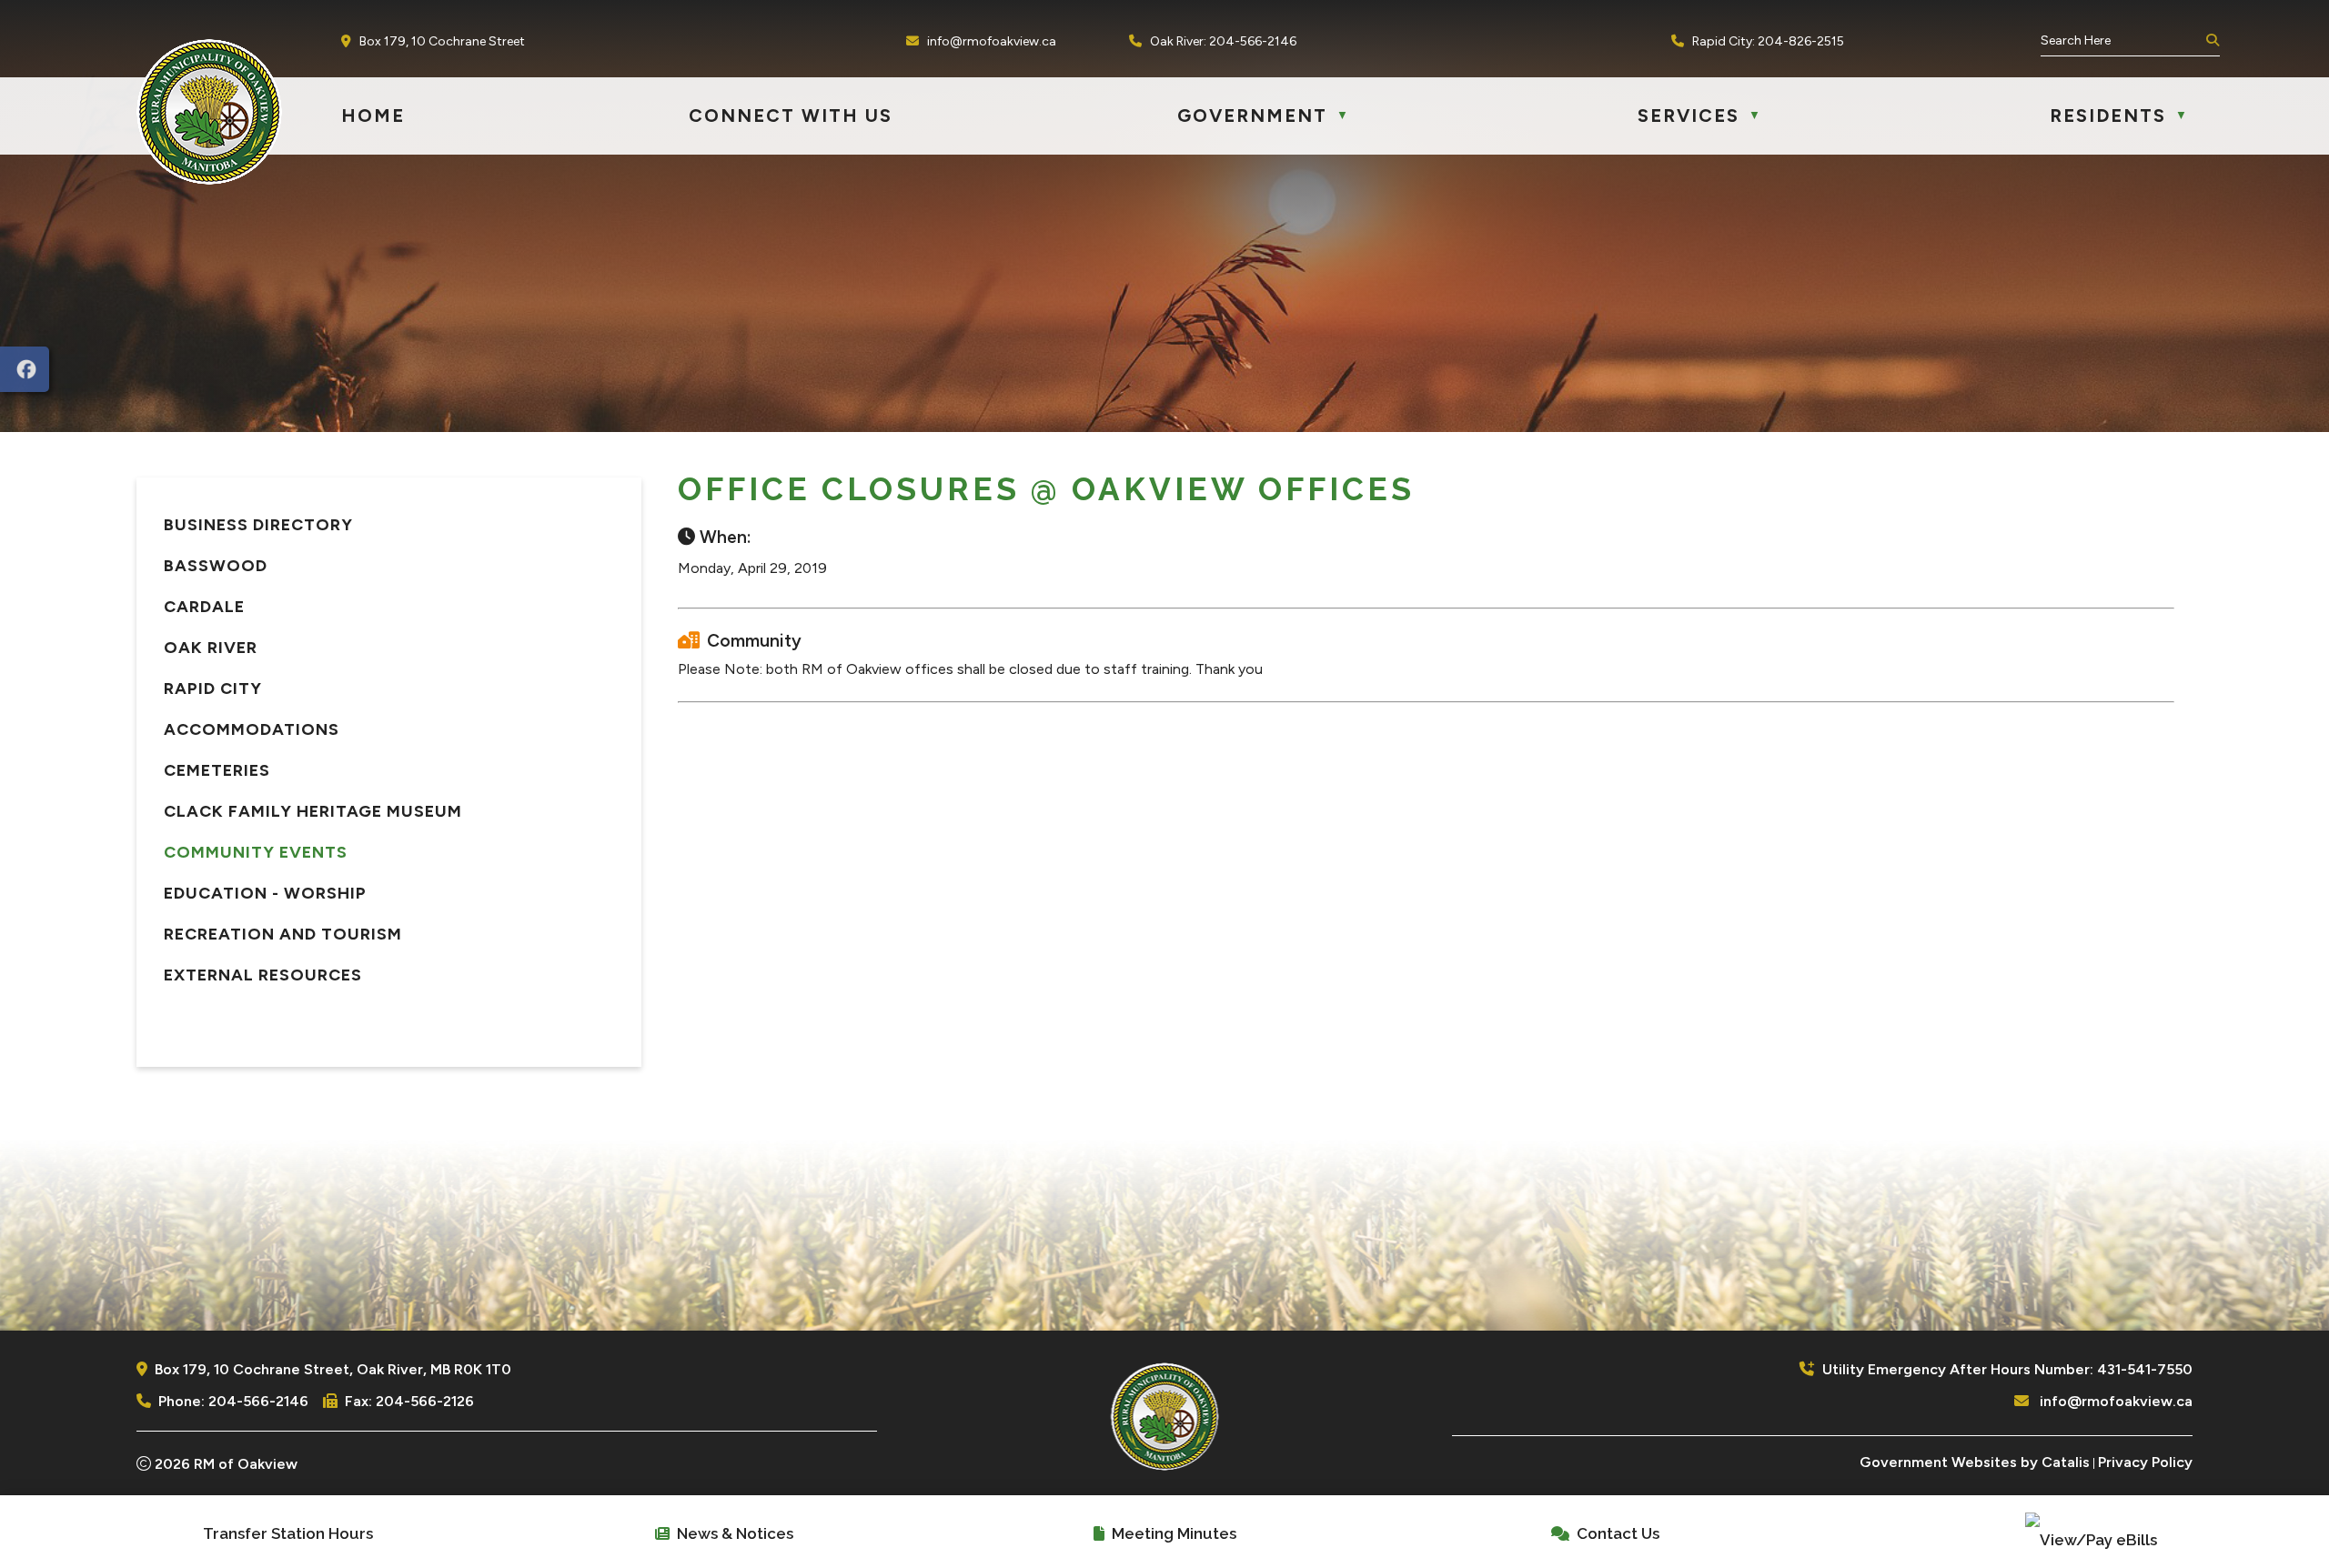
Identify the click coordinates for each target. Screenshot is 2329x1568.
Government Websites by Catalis (1975, 1462)
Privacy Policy (2145, 1462)
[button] (2211, 41)
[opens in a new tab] (25, 369)
